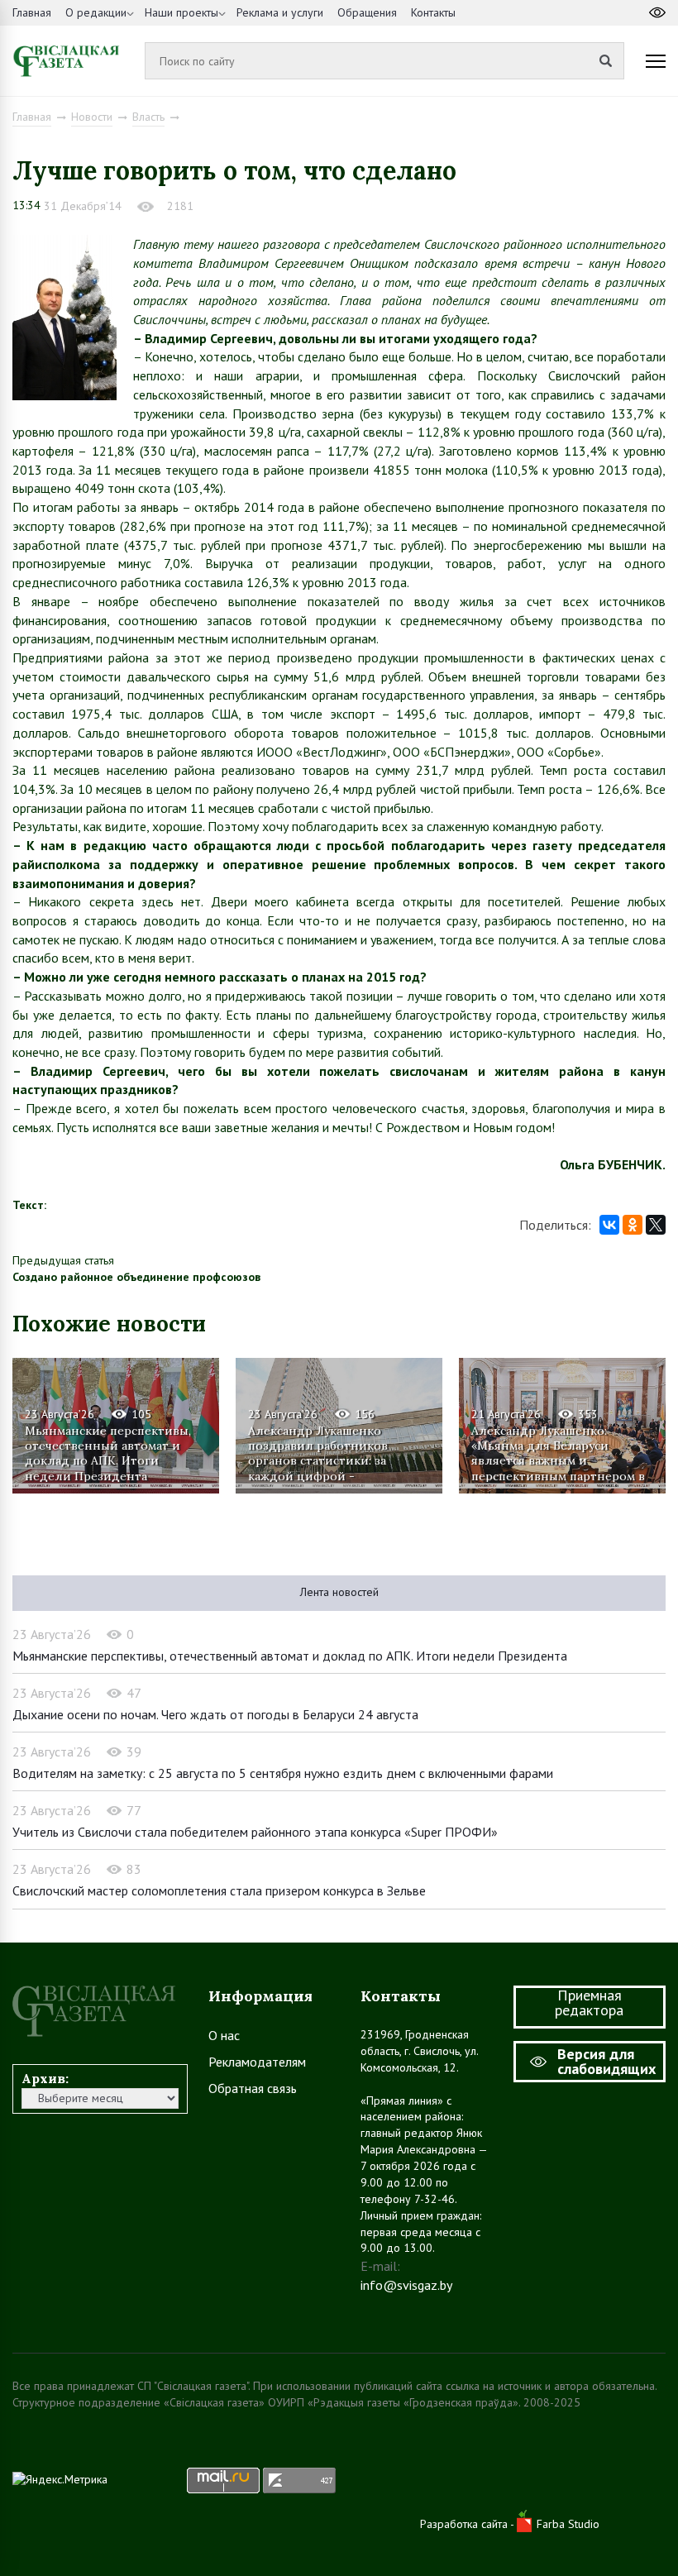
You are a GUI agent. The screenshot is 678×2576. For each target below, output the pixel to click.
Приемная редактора (589, 2002)
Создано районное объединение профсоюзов (136, 1277)
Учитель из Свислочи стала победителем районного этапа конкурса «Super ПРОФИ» (255, 1832)
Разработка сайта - (468, 2524)
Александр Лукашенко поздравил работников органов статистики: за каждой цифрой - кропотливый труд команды (334, 1453)
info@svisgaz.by (406, 2285)
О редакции (96, 12)
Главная (32, 12)
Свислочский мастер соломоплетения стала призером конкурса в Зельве (219, 1890)
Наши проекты (181, 12)
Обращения (367, 12)
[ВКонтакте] (609, 1225)
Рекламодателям (257, 2062)
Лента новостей (339, 1592)
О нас (224, 2035)
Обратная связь (253, 2088)
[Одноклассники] (633, 1225)
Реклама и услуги (280, 12)
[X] (656, 1225)
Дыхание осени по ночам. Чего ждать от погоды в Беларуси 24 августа (215, 1714)
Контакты (433, 12)
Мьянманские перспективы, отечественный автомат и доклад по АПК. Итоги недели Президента (108, 1453)
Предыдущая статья (63, 1260)
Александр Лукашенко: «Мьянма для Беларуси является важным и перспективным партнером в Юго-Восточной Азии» (558, 1453)
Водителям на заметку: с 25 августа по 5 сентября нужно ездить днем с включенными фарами (283, 1773)
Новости (92, 117)
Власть (148, 117)
